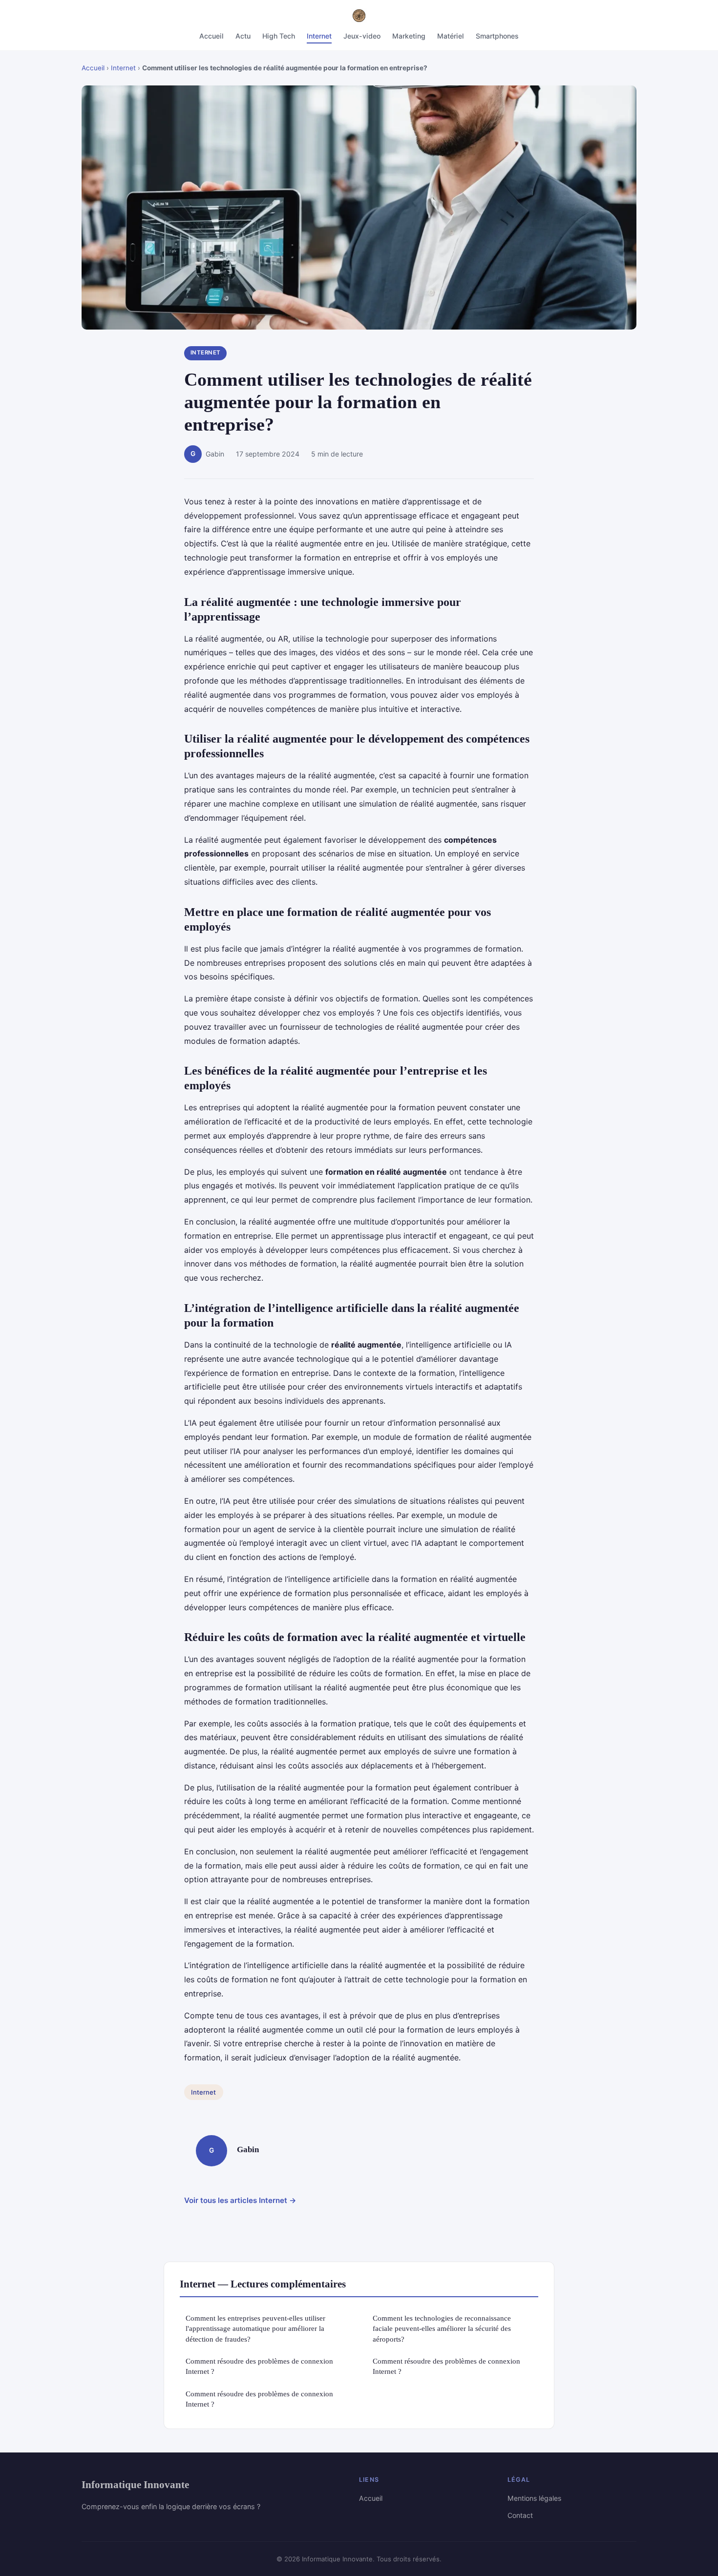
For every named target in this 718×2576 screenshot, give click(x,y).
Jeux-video (362, 36)
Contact (520, 2515)
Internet (319, 36)
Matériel (451, 36)
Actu (243, 36)
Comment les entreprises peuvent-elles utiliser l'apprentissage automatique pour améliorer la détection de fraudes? (255, 2328)
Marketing (409, 36)
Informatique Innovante (135, 2484)
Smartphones (497, 36)
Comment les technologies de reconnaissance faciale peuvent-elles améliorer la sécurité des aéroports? (442, 2328)
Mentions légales (534, 2498)
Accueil (211, 36)
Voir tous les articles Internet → (240, 2200)
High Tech (279, 36)
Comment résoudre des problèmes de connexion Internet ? (259, 2366)
